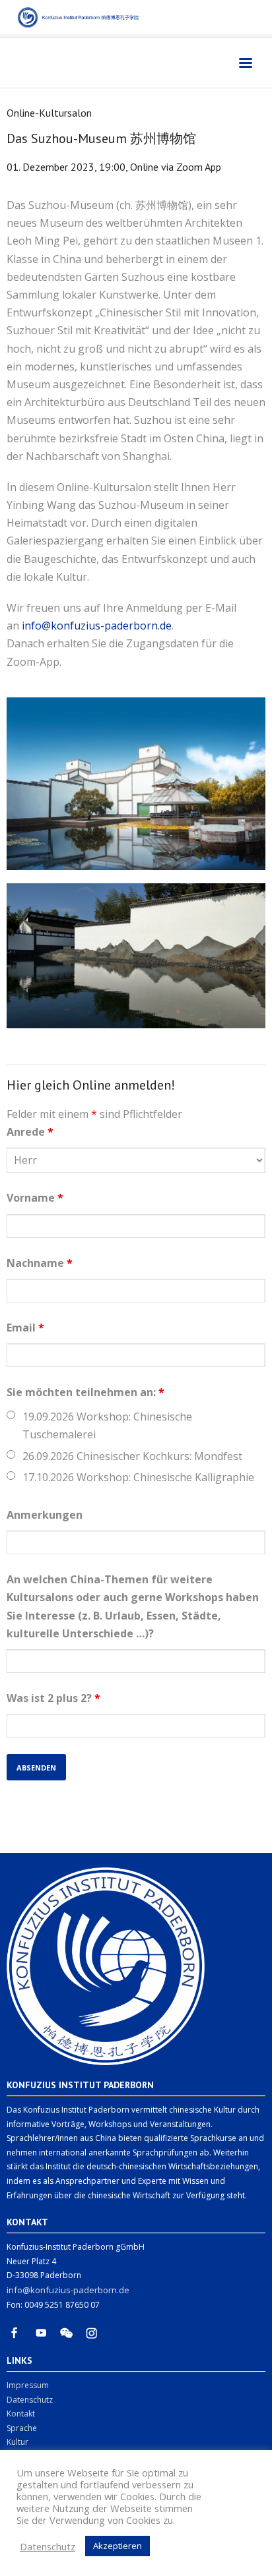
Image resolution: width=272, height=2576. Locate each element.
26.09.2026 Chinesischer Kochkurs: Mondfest (132, 1456)
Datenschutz (30, 2400)
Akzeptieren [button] (118, 2546)
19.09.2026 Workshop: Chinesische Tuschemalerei (107, 1425)
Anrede (30, 1132)
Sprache (22, 2428)
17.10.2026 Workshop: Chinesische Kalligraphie (138, 1477)
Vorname (35, 1198)
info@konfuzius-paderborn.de (97, 626)
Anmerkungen (45, 1515)
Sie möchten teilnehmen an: (85, 1392)
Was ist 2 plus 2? (53, 1698)
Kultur (17, 2442)
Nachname (40, 1263)
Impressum (28, 2385)
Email (25, 1328)
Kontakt (21, 2414)
